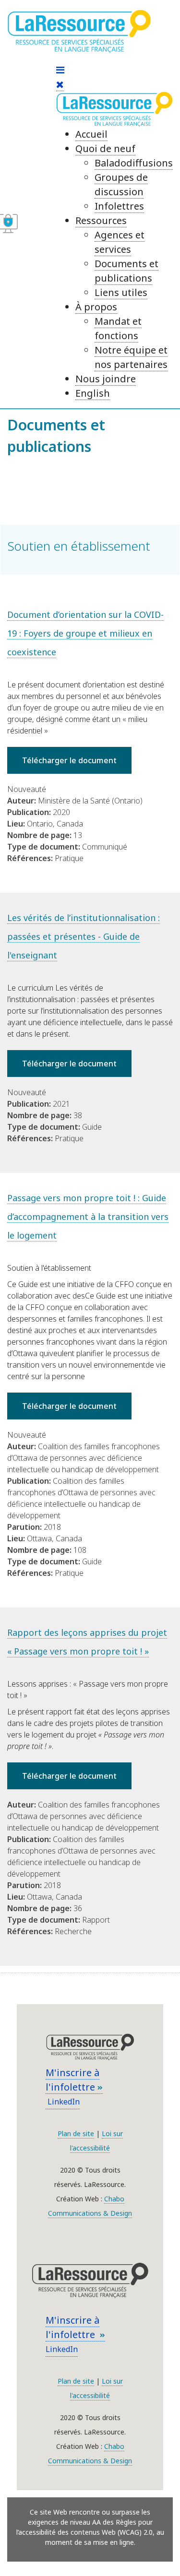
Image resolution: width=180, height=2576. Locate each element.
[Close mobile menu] (60, 84)
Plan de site (76, 2133)
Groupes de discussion (121, 184)
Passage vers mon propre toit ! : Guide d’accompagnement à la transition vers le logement (88, 1217)
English (93, 393)
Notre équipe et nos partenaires (131, 357)
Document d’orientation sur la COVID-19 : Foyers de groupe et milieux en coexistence (85, 633)
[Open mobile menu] (60, 70)
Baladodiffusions (134, 163)
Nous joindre (106, 379)
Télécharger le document (69, 760)
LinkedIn (63, 2102)
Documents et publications (126, 271)
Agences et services (120, 242)
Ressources (101, 220)
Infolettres (119, 206)
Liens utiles (121, 292)
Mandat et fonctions (118, 328)
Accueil (91, 134)
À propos (96, 307)
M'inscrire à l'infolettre (72, 2080)
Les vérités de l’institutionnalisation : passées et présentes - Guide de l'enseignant (84, 936)
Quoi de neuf (105, 148)
